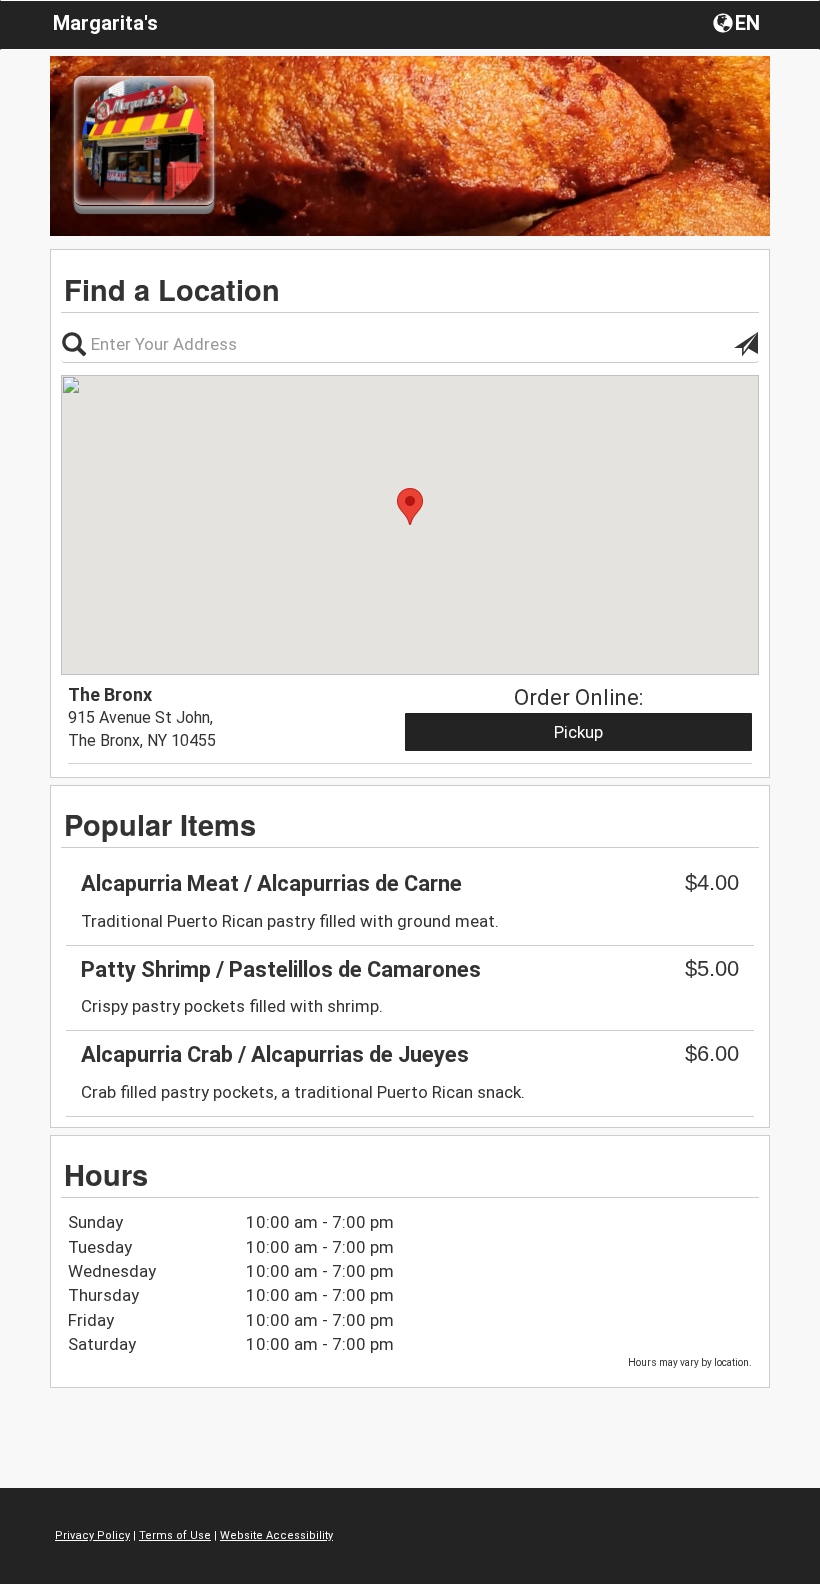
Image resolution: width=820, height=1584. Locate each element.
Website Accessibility (276, 1535)
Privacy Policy (92, 1535)
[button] (738, 22)
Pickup (578, 732)
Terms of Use (175, 1535)
